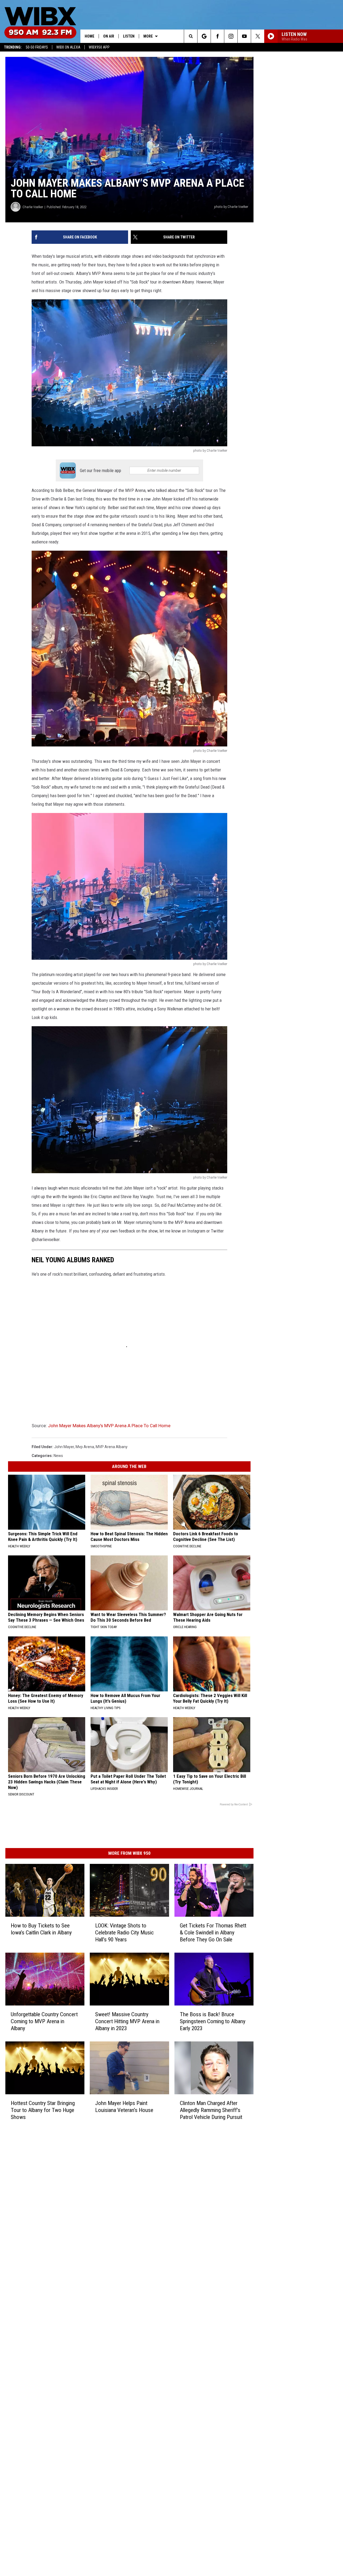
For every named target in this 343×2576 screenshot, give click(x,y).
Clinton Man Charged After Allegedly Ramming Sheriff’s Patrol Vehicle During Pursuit (211, 2110)
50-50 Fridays (37, 47)
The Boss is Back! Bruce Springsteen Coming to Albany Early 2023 (213, 2021)
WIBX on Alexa (68, 47)
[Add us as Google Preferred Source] (204, 36)
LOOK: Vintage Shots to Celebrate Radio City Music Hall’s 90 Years (124, 1933)
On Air (109, 36)
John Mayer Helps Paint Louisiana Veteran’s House (124, 2106)
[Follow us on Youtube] (244, 36)
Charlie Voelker (33, 207)
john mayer (64, 1447)
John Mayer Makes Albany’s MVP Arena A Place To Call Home (109, 1426)
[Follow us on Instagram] (231, 36)
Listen (129, 36)
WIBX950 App (99, 47)
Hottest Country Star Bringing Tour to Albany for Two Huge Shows (43, 2110)
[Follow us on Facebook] (217, 36)
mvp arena (85, 1447)
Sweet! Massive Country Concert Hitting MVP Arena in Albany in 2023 (127, 2021)
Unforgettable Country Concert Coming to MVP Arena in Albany (44, 2021)
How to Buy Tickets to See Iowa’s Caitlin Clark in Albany (41, 1929)
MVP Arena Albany (112, 1447)
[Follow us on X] (258, 36)
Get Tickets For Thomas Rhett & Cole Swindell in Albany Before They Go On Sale (213, 1933)
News (58, 1456)
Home (90, 36)
